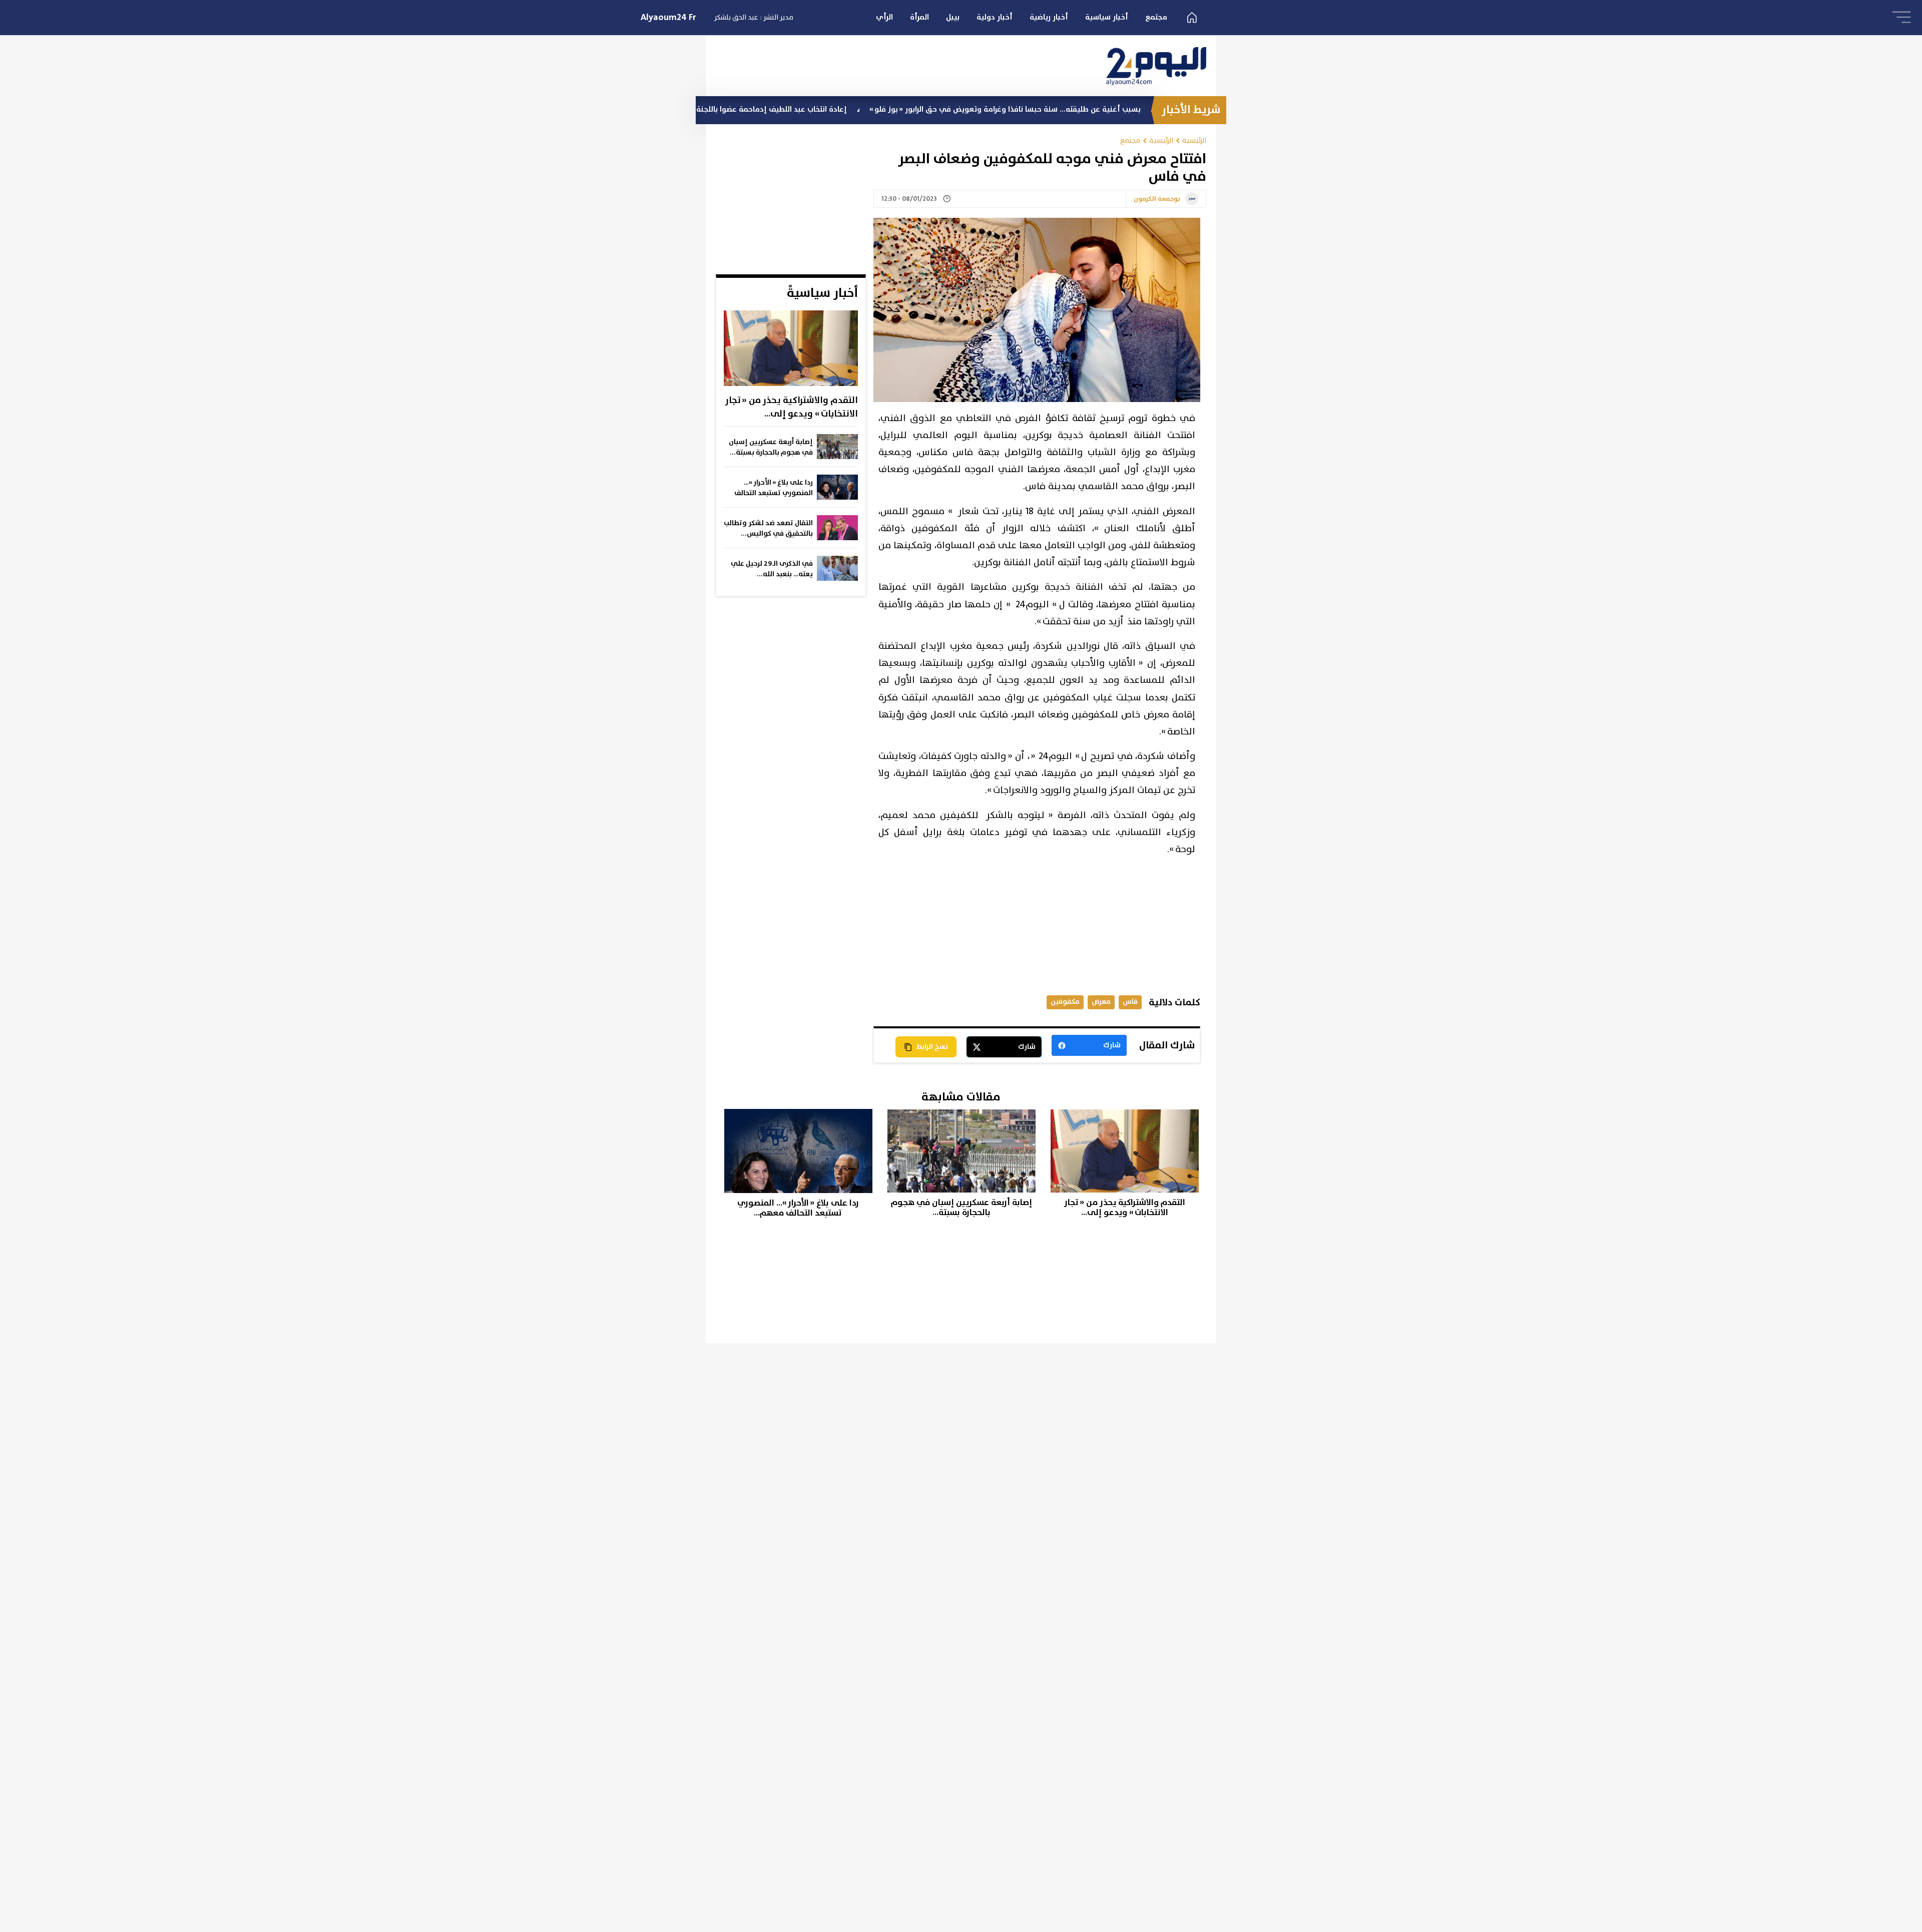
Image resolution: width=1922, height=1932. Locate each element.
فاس (1130, 1002)
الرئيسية (1194, 140)
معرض (1101, 1002)
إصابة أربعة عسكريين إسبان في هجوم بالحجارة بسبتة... (771, 447)
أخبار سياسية (1107, 17)
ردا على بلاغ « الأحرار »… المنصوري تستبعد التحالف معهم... (774, 488)
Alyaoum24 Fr (668, 18)
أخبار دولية (995, 17)
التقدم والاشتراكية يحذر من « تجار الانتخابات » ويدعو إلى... (792, 407)
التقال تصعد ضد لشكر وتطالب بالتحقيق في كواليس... (768, 528)
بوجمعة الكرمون (1157, 199)
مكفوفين (1065, 1002)
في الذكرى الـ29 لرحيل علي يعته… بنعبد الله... (772, 569)
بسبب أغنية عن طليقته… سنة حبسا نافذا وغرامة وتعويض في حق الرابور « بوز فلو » (1111, 109)
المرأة (919, 17)
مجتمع (1156, 17)
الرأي (884, 17)
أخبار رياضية (1049, 17)
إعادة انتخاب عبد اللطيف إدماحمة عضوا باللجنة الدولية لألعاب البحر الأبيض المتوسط (818, 109)
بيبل (953, 17)
